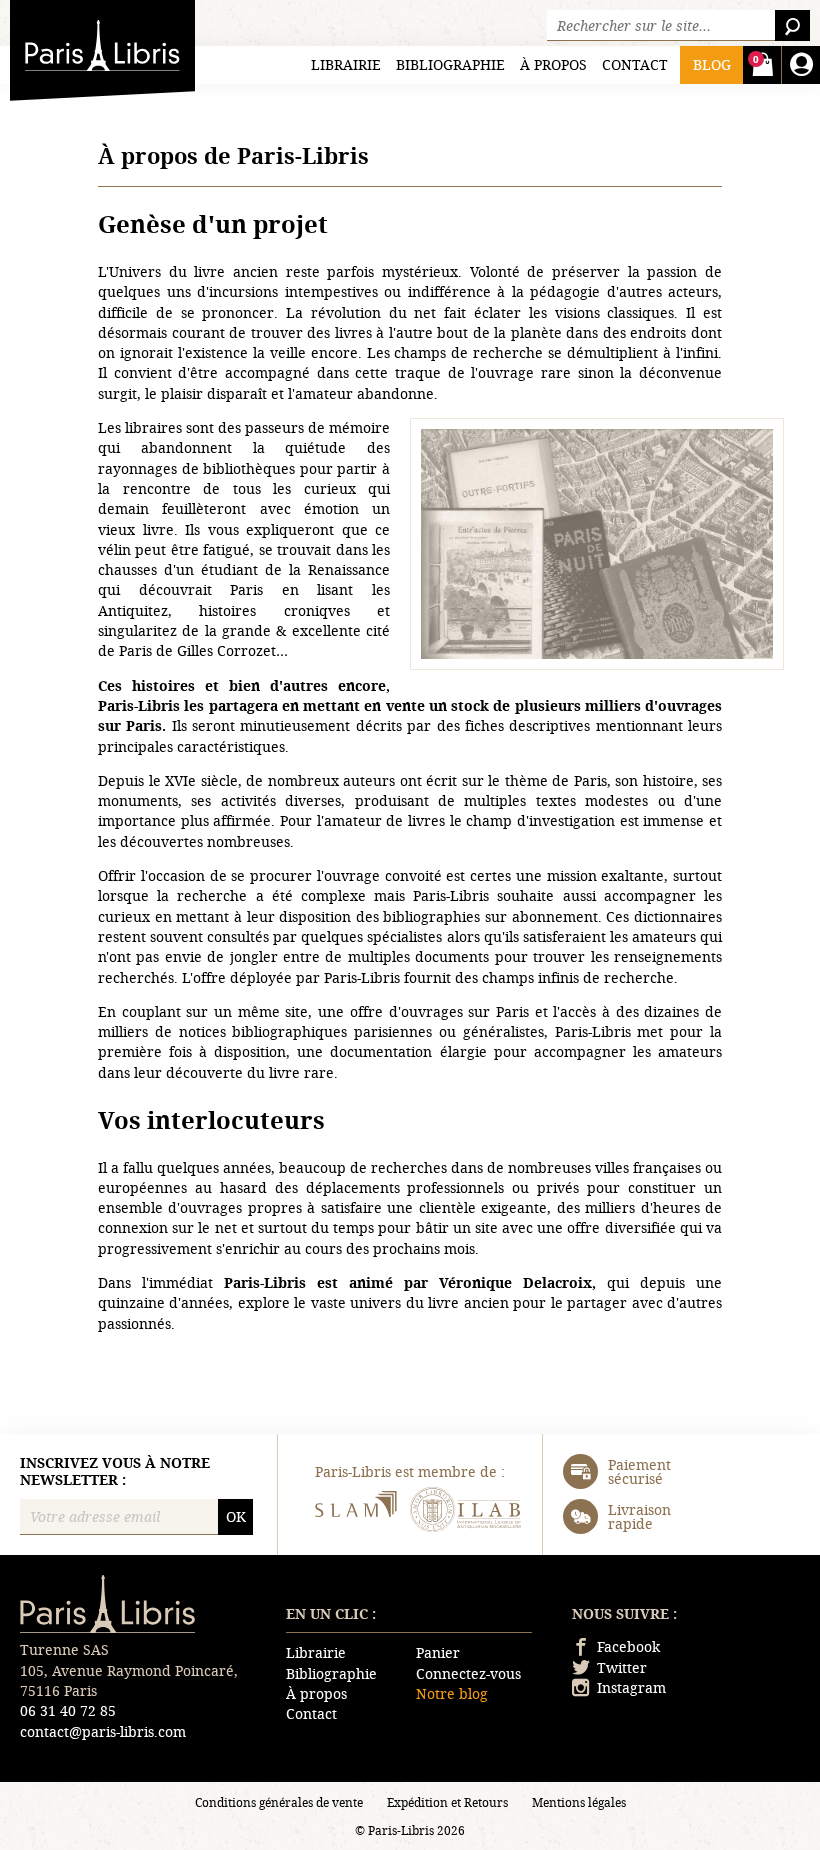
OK (236, 1516)
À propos (553, 64)
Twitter (622, 1667)
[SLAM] (354, 1512)
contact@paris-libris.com (103, 1731)
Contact (635, 64)
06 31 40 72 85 (68, 1710)
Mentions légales (579, 1802)
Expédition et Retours (447, 1802)
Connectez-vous (468, 1673)
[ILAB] (465, 1512)
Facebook (628, 1646)
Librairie (346, 64)
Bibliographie (450, 64)
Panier (438, 1652)
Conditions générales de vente (279, 1802)
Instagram (631, 1687)
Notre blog (452, 1693)
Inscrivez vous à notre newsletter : (115, 1471)
